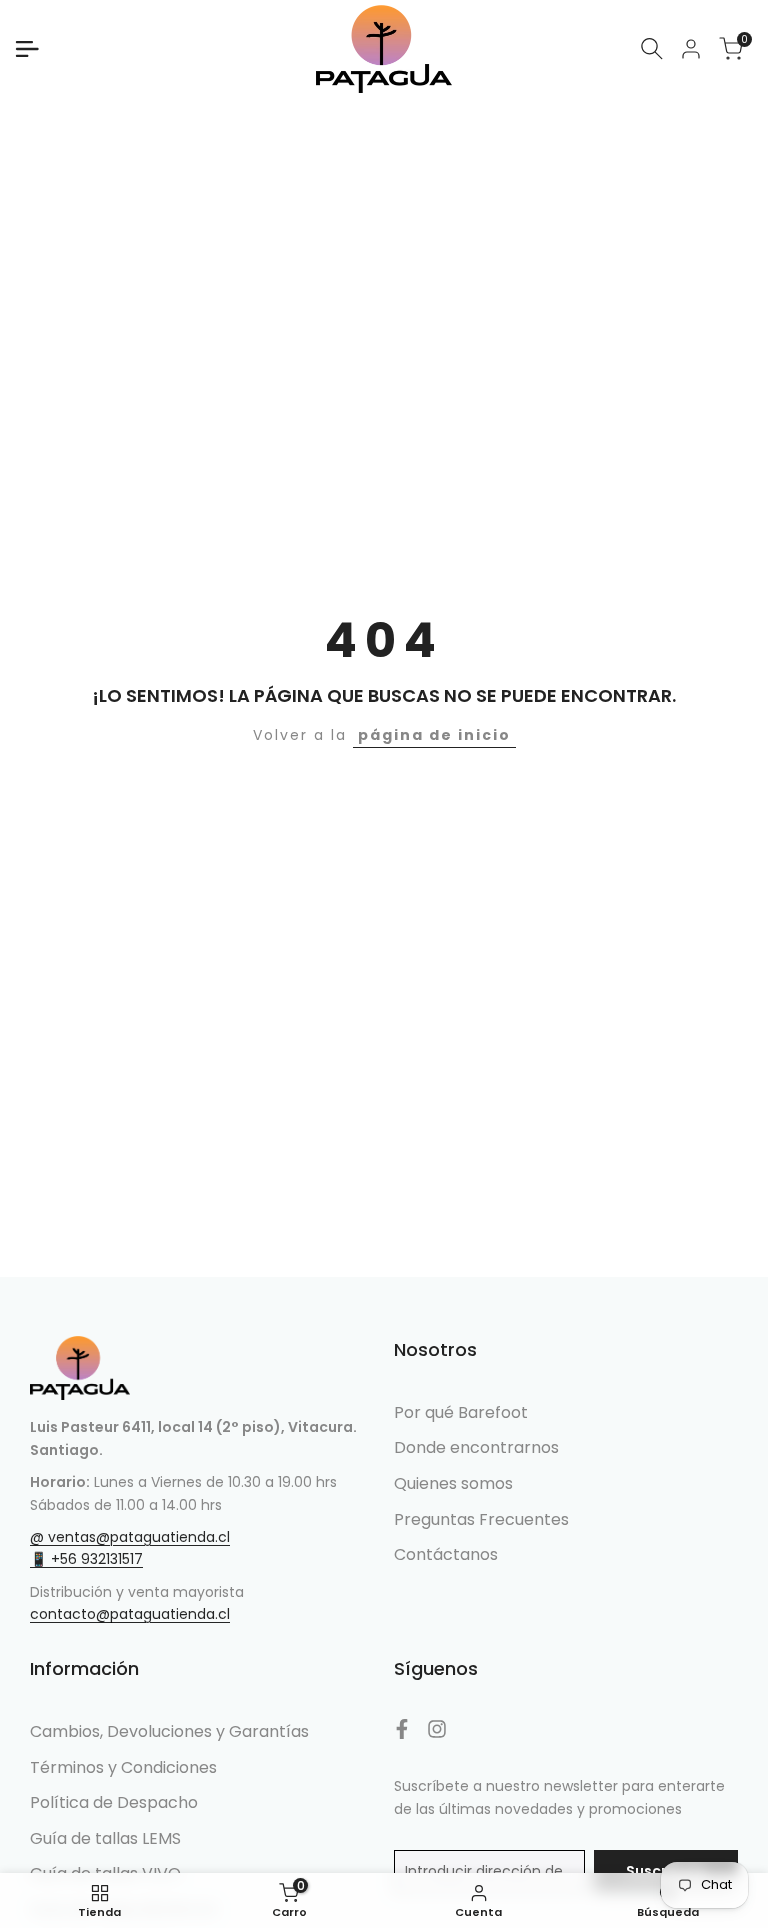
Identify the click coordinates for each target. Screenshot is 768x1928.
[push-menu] (27, 49)
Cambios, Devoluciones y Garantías (169, 1731)
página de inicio (434, 735)
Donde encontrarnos (476, 1447)
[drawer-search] (652, 48)
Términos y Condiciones (123, 1767)
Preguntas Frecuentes (481, 1519)
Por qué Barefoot (461, 1412)
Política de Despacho (114, 1802)
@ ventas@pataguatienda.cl (130, 1537)
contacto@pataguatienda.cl (130, 1614)
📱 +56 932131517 (86, 1559)
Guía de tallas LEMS (105, 1838)
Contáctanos (446, 1554)
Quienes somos (453, 1483)
